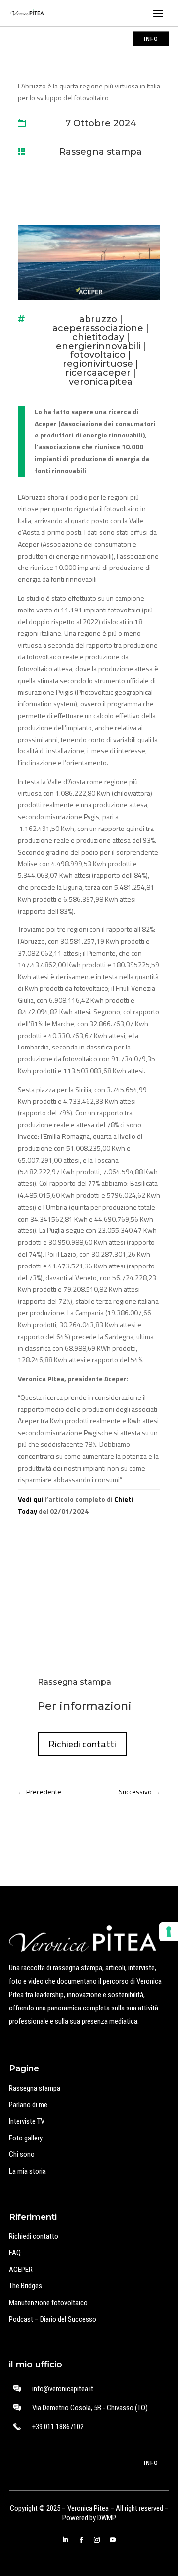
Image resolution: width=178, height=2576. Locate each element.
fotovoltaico (98, 355)
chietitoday (98, 337)
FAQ (15, 2253)
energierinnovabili (98, 346)
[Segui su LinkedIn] (65, 2540)
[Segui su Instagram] (97, 2540)
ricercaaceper (98, 373)
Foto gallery (26, 2138)
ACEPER (21, 2270)
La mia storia (27, 2171)
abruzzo (98, 319)
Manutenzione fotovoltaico (48, 2303)
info (151, 38)
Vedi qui (30, 1499)
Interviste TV (27, 2121)
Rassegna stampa (101, 152)
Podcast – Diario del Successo (53, 2319)
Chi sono (22, 2154)
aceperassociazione (98, 328)
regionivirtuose (98, 364)
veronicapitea (101, 382)
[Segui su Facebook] (81, 2540)
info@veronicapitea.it (63, 2389)
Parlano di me (28, 2105)
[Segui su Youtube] (113, 2540)
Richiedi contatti (82, 1744)
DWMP (107, 2518)
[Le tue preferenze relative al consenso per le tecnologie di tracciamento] (169, 1932)
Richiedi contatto (34, 2236)
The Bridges (25, 2286)
